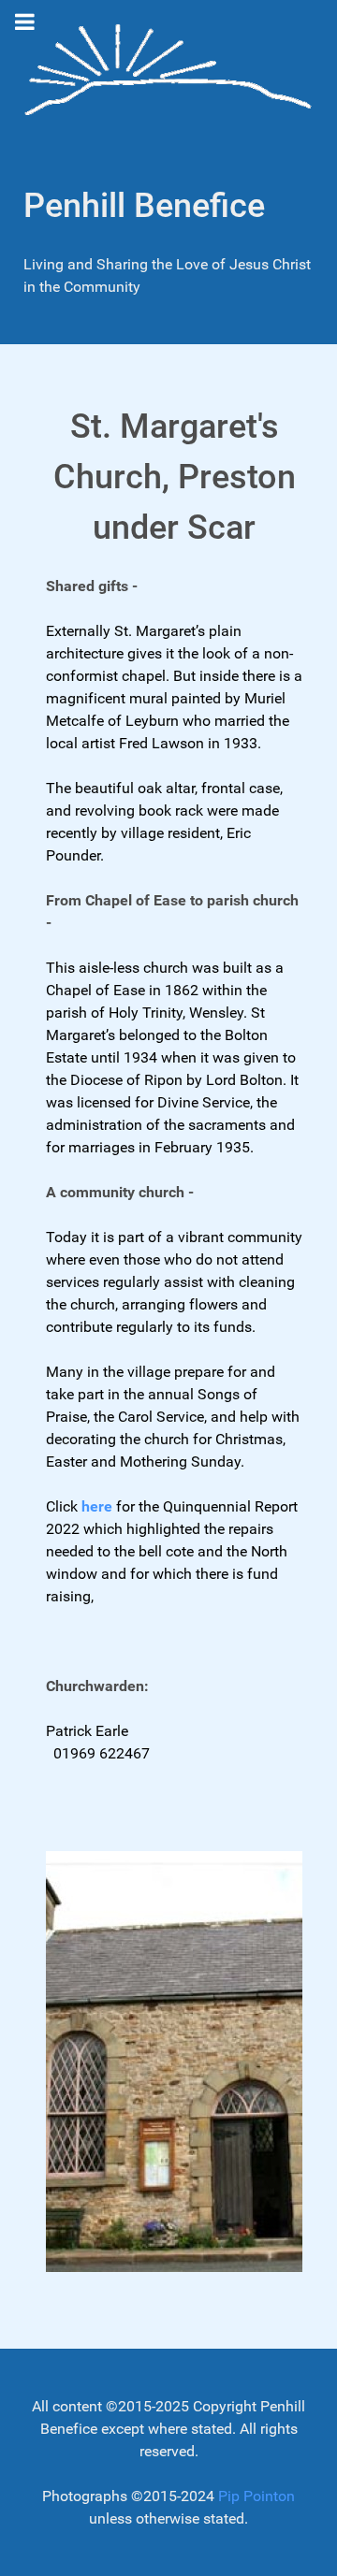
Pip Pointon (256, 2496)
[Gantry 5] (168, 73)
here (97, 1506)
